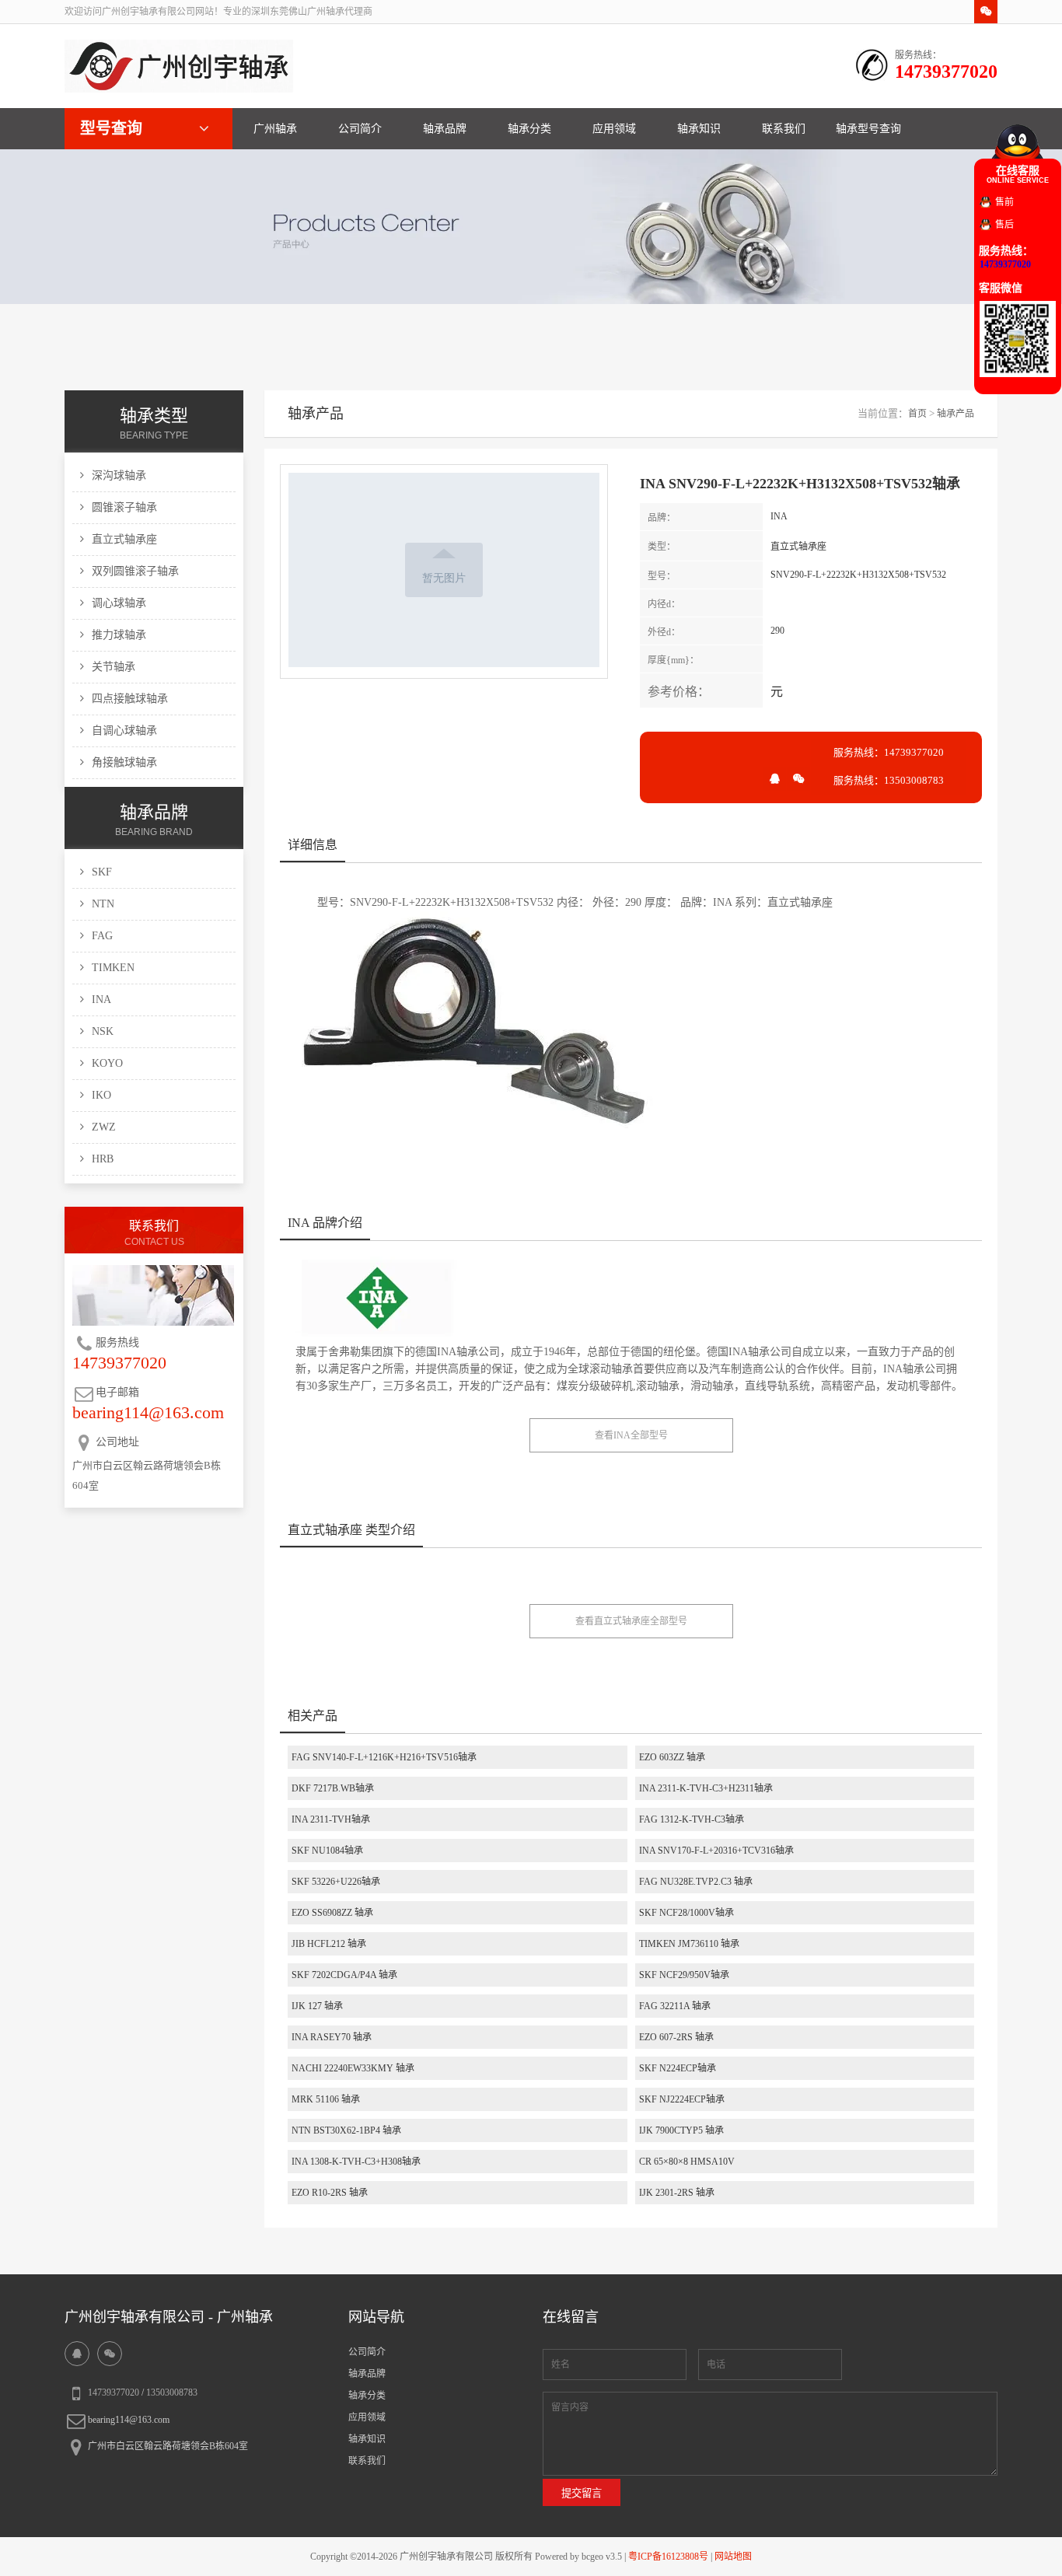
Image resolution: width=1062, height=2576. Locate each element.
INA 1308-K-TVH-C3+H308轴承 (356, 2162)
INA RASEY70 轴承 (332, 2037)
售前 (1004, 202)
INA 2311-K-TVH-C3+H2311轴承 (706, 1788)
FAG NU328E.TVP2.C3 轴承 (696, 1882)
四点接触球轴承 (130, 699)
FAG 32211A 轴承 (675, 2006)
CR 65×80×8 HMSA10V (687, 2162)
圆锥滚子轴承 (124, 507)
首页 (917, 414)
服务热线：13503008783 (889, 780)
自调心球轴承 (124, 731)
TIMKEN (113, 968)
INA (101, 1000)
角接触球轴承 (124, 762)
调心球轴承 (119, 603)
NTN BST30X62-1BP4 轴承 (346, 2130)
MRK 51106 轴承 (326, 2099)
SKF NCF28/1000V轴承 (686, 1913)
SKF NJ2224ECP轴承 (682, 2099)
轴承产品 (955, 414)
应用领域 (614, 129)
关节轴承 (114, 667)
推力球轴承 (119, 635)
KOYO (107, 1063)
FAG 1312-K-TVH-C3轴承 (692, 1819)
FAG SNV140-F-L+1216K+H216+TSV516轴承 (384, 1757)
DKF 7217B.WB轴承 (333, 1788)
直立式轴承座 (124, 539)
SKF (102, 872)
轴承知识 (699, 129)
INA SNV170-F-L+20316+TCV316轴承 (716, 1851)
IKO (101, 1095)
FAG (102, 936)
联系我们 (784, 129)
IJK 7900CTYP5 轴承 (681, 2130)
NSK (103, 1031)
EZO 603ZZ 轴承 (672, 1757)
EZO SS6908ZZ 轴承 (332, 1913)
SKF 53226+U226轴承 (336, 1882)
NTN (103, 904)
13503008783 (172, 2392)
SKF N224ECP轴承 (678, 2068)
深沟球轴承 (119, 475)
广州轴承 (275, 129)
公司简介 (360, 129)
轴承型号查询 (868, 129)
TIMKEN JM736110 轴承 (689, 1944)
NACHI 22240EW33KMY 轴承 (353, 2068)
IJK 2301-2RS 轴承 (677, 2193)
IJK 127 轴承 (317, 2006)
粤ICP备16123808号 (668, 2557)
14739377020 (114, 2392)
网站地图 (733, 2557)
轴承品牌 (445, 129)
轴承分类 (529, 129)
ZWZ (104, 1127)
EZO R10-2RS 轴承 (330, 2193)
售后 (1004, 225)
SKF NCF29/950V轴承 (684, 1975)
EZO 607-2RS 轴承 (676, 2037)
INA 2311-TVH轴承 (331, 1819)
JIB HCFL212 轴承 (329, 1944)
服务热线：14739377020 (889, 752)
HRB (103, 1159)
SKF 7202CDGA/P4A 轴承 (344, 1975)
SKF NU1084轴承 (327, 1851)
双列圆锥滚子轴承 (135, 571)
